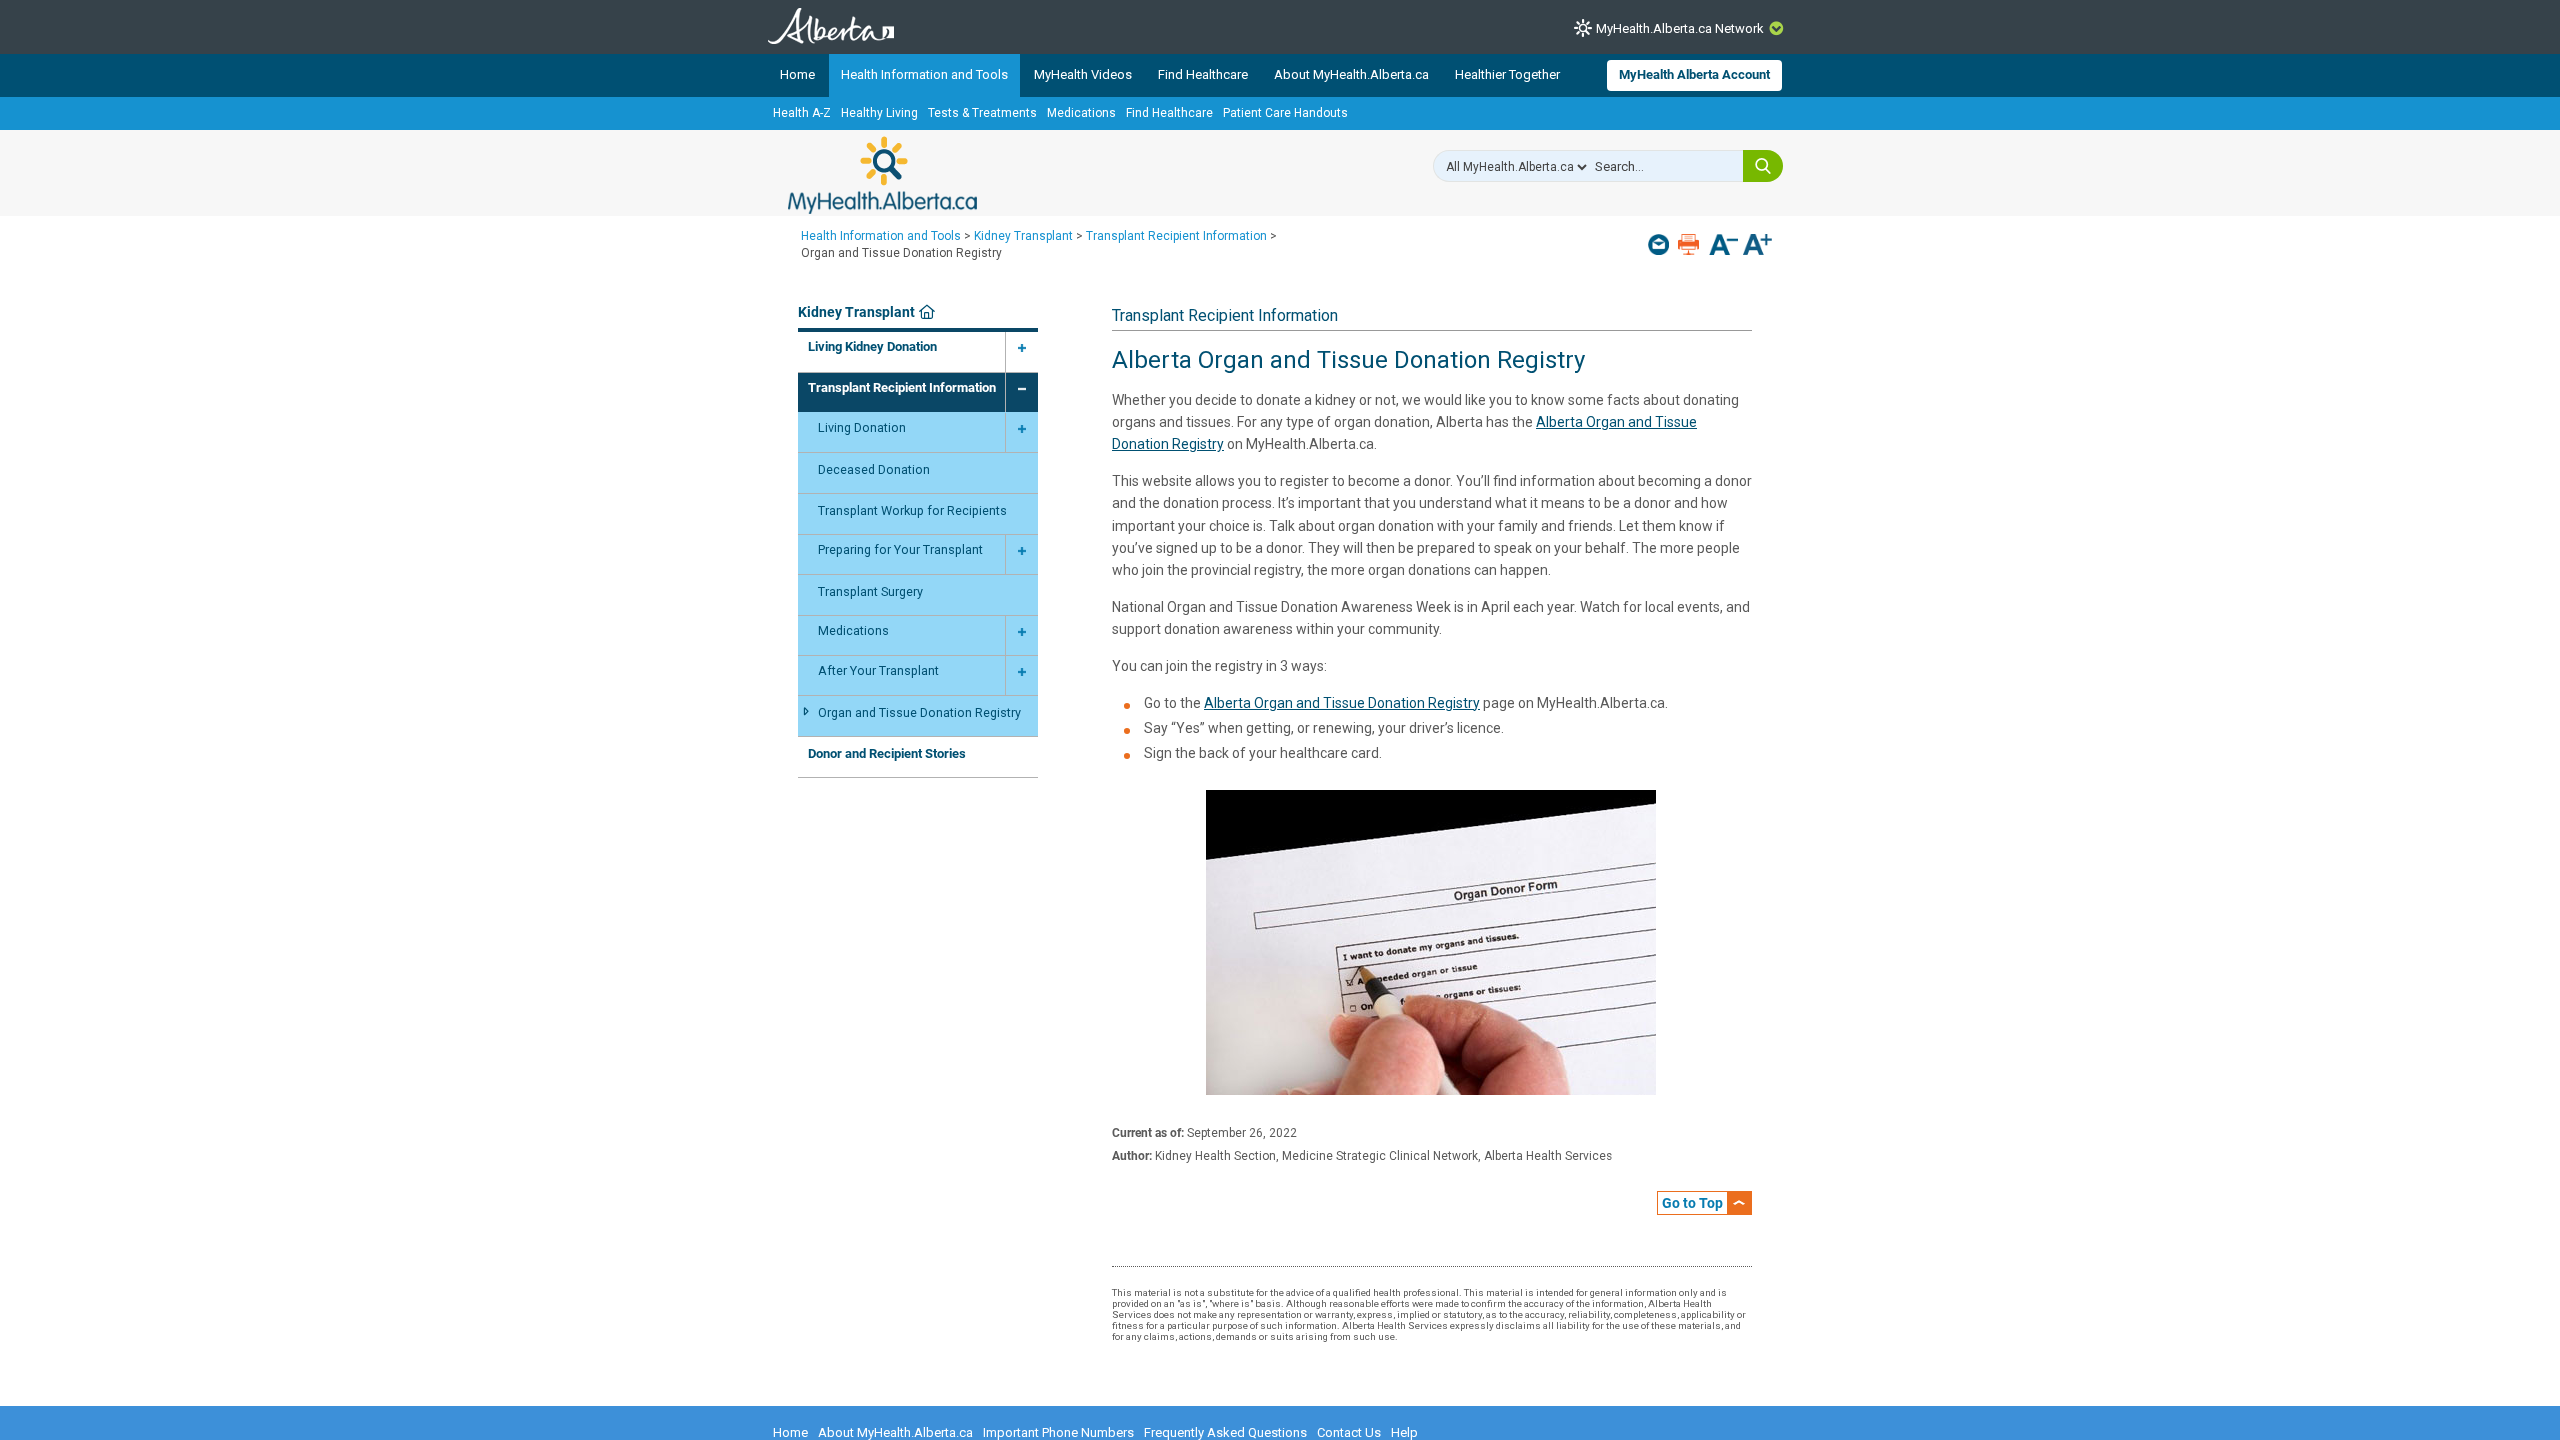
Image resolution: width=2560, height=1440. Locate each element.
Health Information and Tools (924, 74)
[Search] (1763, 166)
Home (797, 74)
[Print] (1690, 244)
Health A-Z (802, 113)
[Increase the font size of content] (1757, 246)
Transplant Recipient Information (1176, 236)
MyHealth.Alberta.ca (882, 175)
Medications (1081, 113)
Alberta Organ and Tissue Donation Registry (1342, 703)
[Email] (1660, 244)
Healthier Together (1507, 74)
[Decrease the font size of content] (1723, 246)
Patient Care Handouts (1285, 113)
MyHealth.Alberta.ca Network (1680, 28)
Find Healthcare (1203, 74)
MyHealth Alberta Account (1694, 74)
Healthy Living (879, 113)
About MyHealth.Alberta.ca (1351, 74)
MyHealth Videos (1083, 74)
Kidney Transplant (1023, 236)
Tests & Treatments (982, 113)
